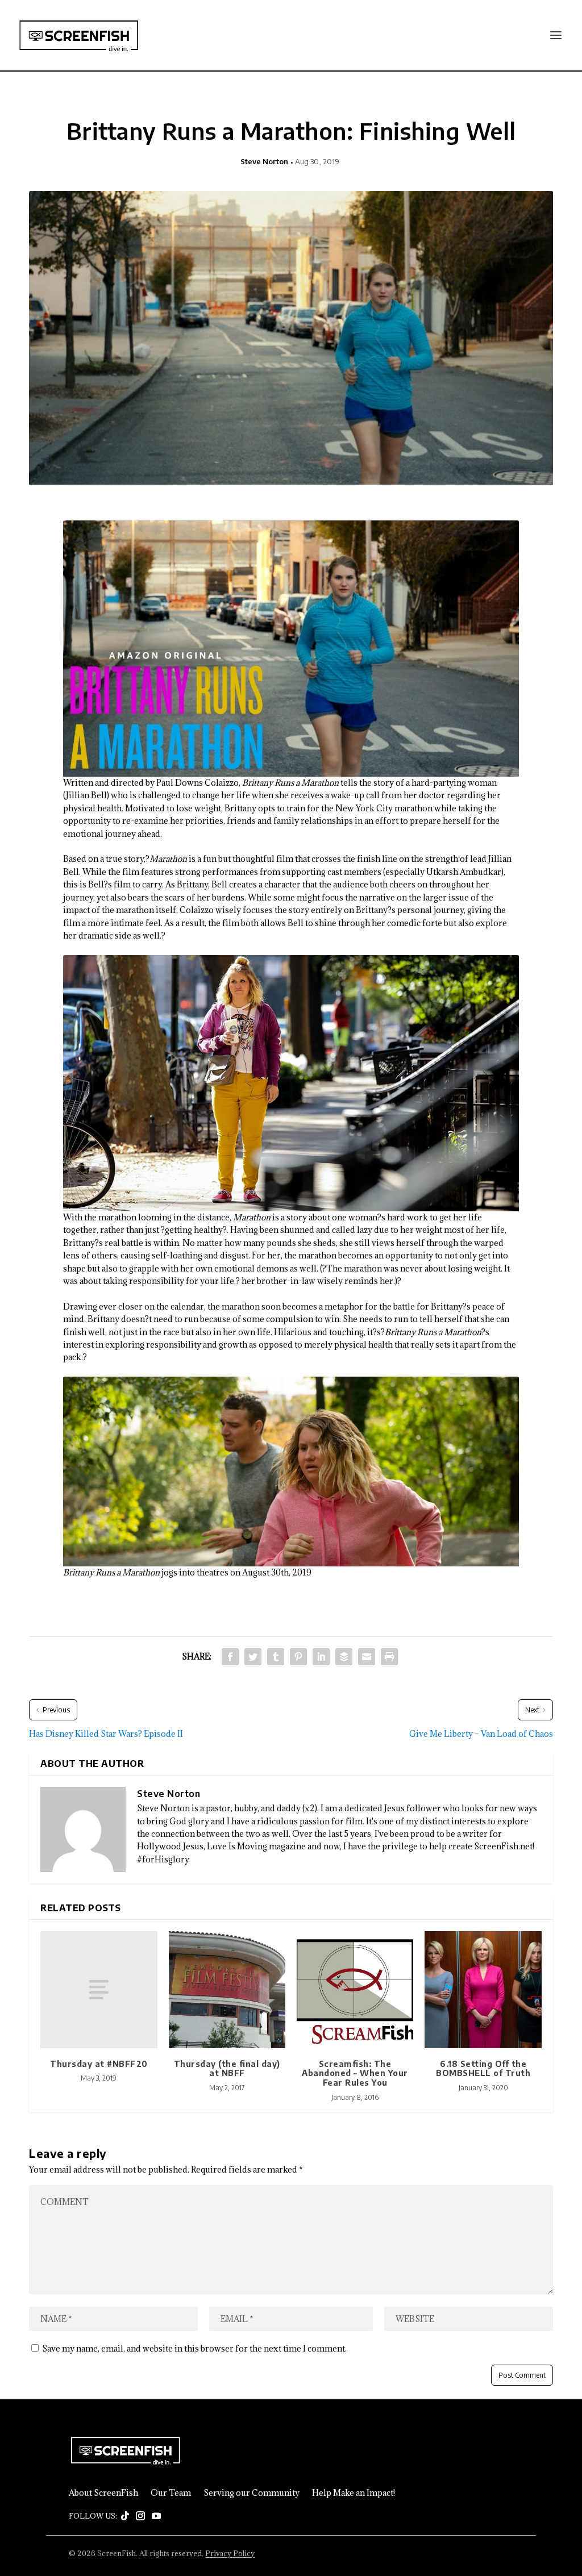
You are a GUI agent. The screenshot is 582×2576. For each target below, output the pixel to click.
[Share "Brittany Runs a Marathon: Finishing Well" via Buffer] (344, 1657)
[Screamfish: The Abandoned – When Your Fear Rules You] (355, 1989)
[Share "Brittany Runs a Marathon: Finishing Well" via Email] (367, 1657)
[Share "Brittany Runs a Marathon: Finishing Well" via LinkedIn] (321, 1657)
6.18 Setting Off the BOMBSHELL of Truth (483, 2069)
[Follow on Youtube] (156, 2516)
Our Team (171, 2493)
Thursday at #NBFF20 (99, 2064)
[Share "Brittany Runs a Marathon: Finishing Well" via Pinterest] (298, 1657)
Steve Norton (264, 161)
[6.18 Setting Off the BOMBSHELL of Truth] (483, 1989)
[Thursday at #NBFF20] (99, 1989)
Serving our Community (251, 2493)
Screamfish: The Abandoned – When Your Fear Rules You (355, 2073)
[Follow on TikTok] (125, 2516)
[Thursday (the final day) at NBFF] (227, 1989)
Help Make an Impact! (354, 2493)
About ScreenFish (103, 2493)
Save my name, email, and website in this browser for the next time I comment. (194, 2348)
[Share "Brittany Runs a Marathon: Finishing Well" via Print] (389, 1657)
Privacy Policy (230, 2553)
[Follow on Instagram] (140, 2516)
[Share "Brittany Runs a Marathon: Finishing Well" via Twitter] (253, 1657)
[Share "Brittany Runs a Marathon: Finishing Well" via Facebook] (230, 1657)
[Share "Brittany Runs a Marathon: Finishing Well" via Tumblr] (276, 1657)
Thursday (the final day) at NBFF (227, 2069)
